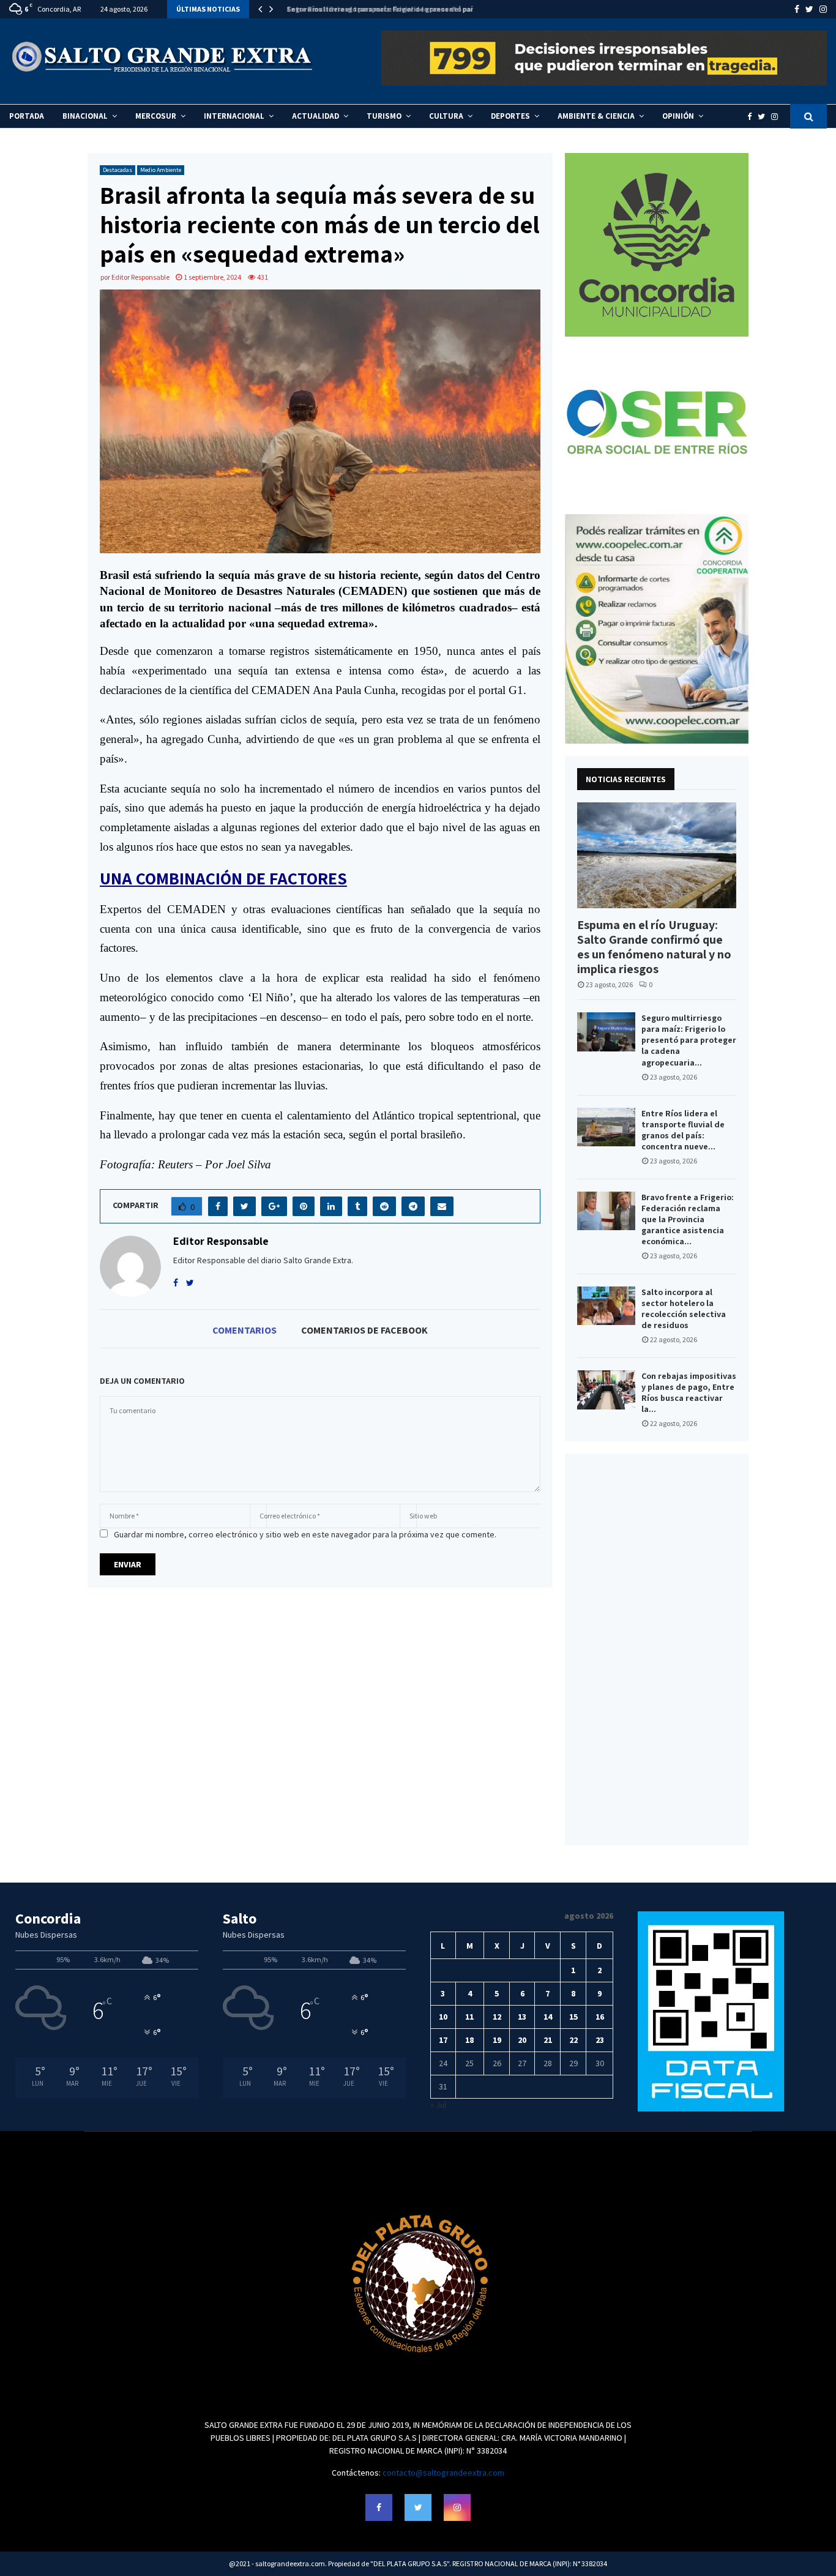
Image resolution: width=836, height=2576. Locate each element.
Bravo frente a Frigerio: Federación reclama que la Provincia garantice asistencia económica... (688, 1219)
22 (573, 2040)
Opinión (678, 116)
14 (548, 2017)
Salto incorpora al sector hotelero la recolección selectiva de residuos (684, 1309)
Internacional (234, 116)
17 (443, 2040)
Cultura (446, 116)
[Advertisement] (657, 1649)
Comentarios (244, 1330)
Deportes (510, 116)
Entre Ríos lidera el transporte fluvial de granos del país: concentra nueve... (683, 1130)
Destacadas (118, 170)
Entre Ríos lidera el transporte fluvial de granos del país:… (382, 9)
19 (497, 2040)
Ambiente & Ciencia (596, 116)
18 (469, 2040)
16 (600, 2017)
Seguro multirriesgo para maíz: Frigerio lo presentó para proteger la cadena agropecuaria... (689, 1040)
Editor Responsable (140, 277)
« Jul (438, 2105)
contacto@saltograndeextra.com (443, 2473)
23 (600, 2040)
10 (443, 2017)
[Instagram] (778, 117)
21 (548, 2040)
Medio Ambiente (161, 170)
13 (522, 2017)
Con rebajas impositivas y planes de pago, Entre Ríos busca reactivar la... (689, 1392)
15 (573, 2017)
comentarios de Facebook (364, 1330)
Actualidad (315, 116)
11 (469, 2017)
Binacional (85, 116)
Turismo (384, 116)
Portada (27, 116)
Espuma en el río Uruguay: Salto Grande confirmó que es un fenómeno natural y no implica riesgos (654, 947)
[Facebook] (752, 117)
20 (522, 2040)
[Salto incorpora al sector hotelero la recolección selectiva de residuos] (606, 1306)
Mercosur (156, 116)
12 (497, 2017)
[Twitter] (764, 117)
